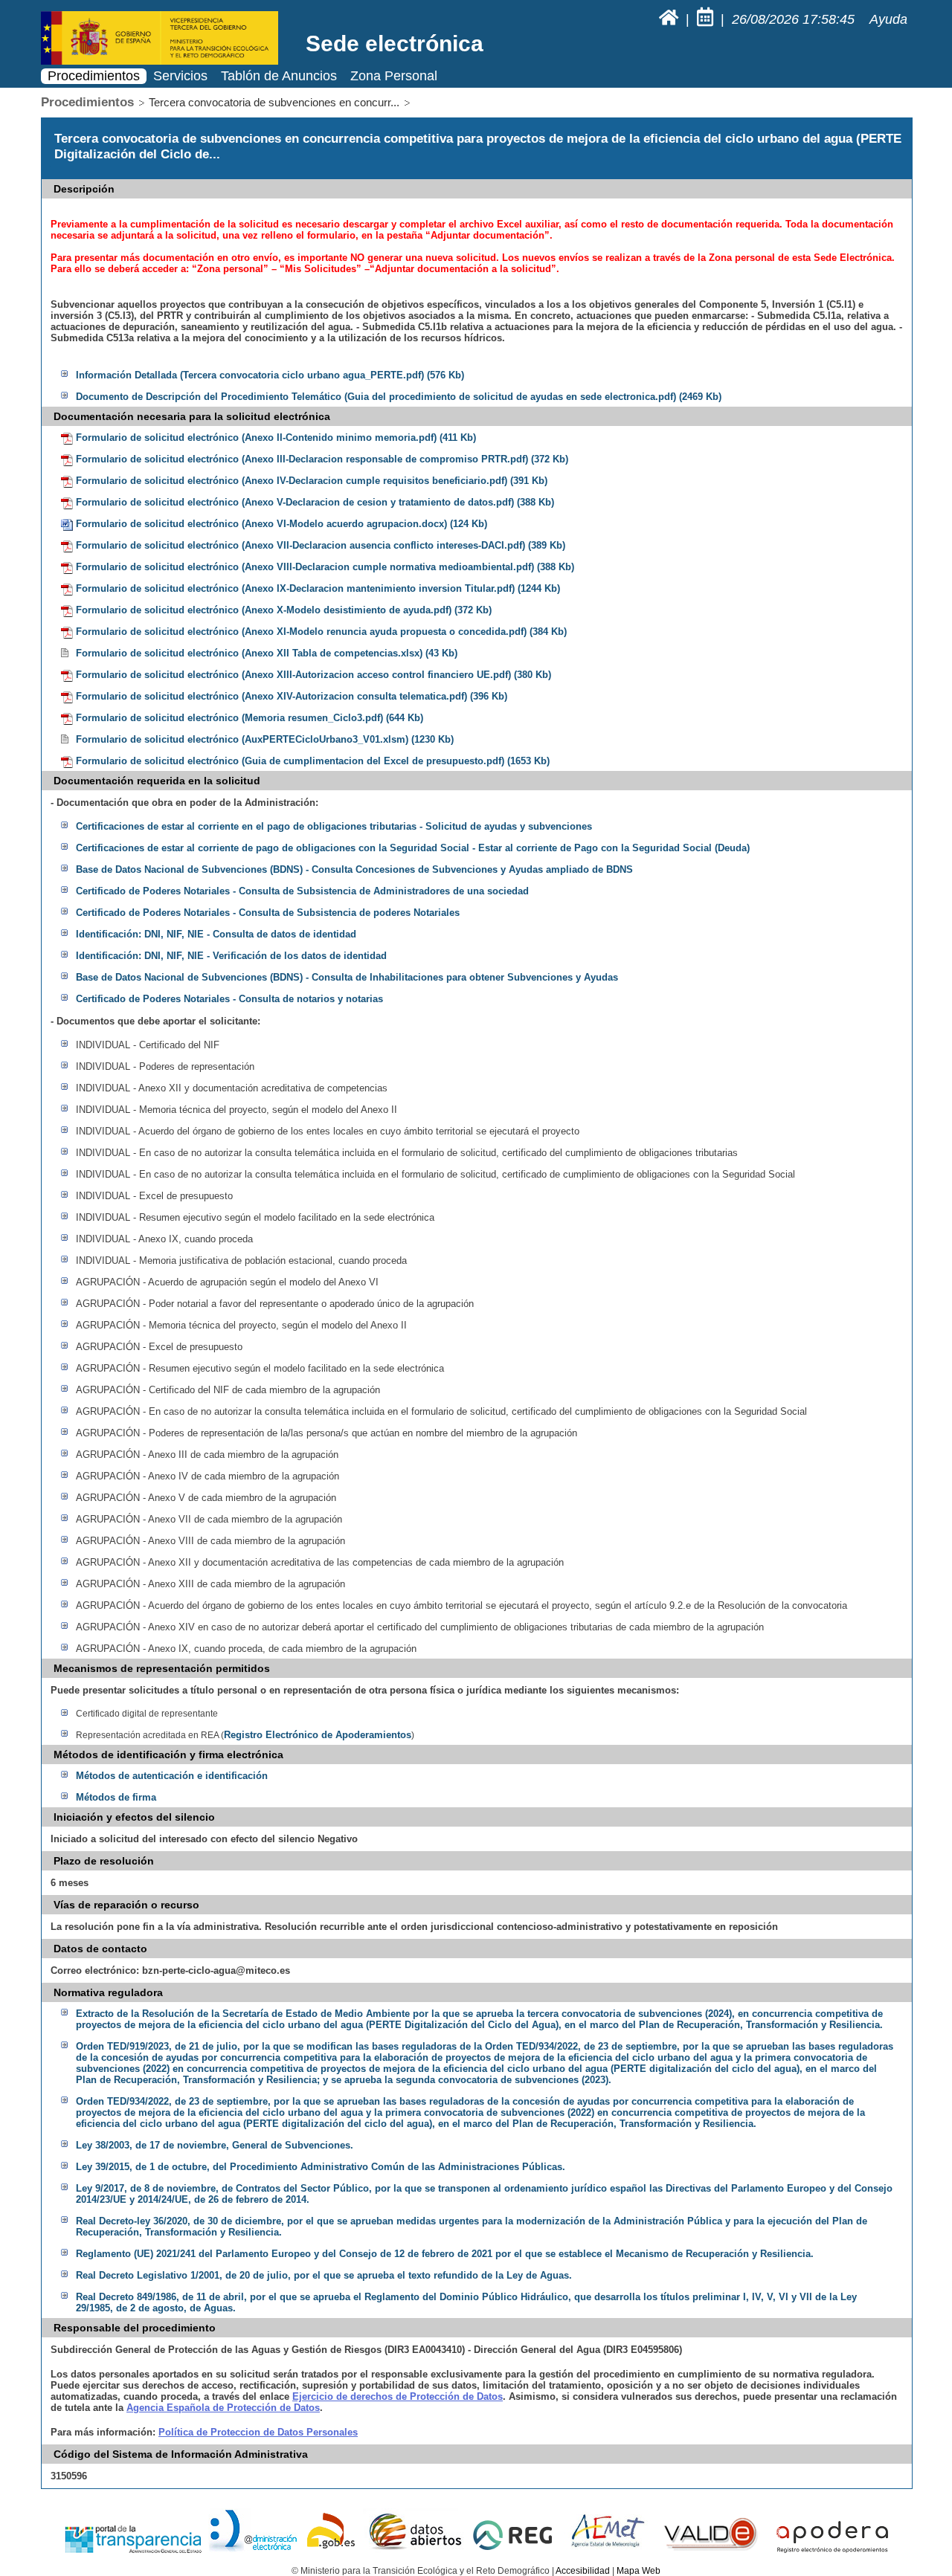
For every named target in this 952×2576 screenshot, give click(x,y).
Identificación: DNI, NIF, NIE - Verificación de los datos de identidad (231, 956)
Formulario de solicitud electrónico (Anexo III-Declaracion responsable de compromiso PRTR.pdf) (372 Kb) (322, 459)
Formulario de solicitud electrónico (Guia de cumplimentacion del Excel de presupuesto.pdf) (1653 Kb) (313, 761)
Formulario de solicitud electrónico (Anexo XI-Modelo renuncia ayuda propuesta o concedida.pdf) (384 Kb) (321, 632)
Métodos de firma (116, 1797)
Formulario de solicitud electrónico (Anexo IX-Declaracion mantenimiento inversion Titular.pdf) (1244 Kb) (318, 588)
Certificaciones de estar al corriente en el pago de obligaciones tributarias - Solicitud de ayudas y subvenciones (334, 826)
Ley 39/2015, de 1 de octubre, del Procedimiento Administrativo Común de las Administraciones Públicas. (321, 2167)
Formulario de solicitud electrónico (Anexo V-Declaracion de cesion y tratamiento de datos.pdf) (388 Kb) (315, 502)
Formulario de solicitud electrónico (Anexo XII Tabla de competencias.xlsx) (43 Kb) (267, 653)
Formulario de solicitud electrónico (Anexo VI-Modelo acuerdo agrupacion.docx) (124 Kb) (282, 524)
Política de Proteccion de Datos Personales (258, 2432)
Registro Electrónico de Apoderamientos (318, 1735)
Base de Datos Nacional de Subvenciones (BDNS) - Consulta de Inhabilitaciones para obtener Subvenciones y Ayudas (347, 977)
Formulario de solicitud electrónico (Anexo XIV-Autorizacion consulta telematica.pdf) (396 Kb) (292, 696)
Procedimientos (94, 76)
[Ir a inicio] (670, 19)
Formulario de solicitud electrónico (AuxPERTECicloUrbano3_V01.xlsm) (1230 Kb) (265, 739)
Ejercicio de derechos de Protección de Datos (398, 2396)
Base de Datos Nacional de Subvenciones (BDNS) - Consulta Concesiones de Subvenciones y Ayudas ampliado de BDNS (354, 869)
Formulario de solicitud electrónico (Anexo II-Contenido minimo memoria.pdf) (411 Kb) (276, 438)
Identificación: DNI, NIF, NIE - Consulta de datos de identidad (216, 934)
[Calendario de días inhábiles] (707, 19)
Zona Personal (394, 76)
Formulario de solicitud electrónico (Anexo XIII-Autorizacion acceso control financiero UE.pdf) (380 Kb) (313, 675)
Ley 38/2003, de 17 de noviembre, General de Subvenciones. (215, 2145)
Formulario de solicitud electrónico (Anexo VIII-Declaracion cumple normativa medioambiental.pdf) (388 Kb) (325, 567)
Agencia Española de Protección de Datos (223, 2408)
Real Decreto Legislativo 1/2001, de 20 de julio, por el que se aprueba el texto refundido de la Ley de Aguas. (324, 2275)
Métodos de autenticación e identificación (172, 1776)
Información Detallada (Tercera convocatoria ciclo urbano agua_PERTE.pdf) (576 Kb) (270, 375)
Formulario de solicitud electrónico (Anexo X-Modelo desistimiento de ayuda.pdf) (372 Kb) (284, 610)
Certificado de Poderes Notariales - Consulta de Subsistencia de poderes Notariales (268, 913)
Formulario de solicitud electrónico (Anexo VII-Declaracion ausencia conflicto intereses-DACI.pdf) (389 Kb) (321, 545)
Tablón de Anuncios (279, 76)
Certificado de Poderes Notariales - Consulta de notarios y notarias (229, 999)
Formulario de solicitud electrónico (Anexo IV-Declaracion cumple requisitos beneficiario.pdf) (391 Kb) (312, 481)
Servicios (180, 76)
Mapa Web (639, 2571)
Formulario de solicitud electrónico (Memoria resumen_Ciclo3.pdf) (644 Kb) (250, 718)
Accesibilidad (583, 2571)
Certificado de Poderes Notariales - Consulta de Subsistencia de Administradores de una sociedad (302, 891)
